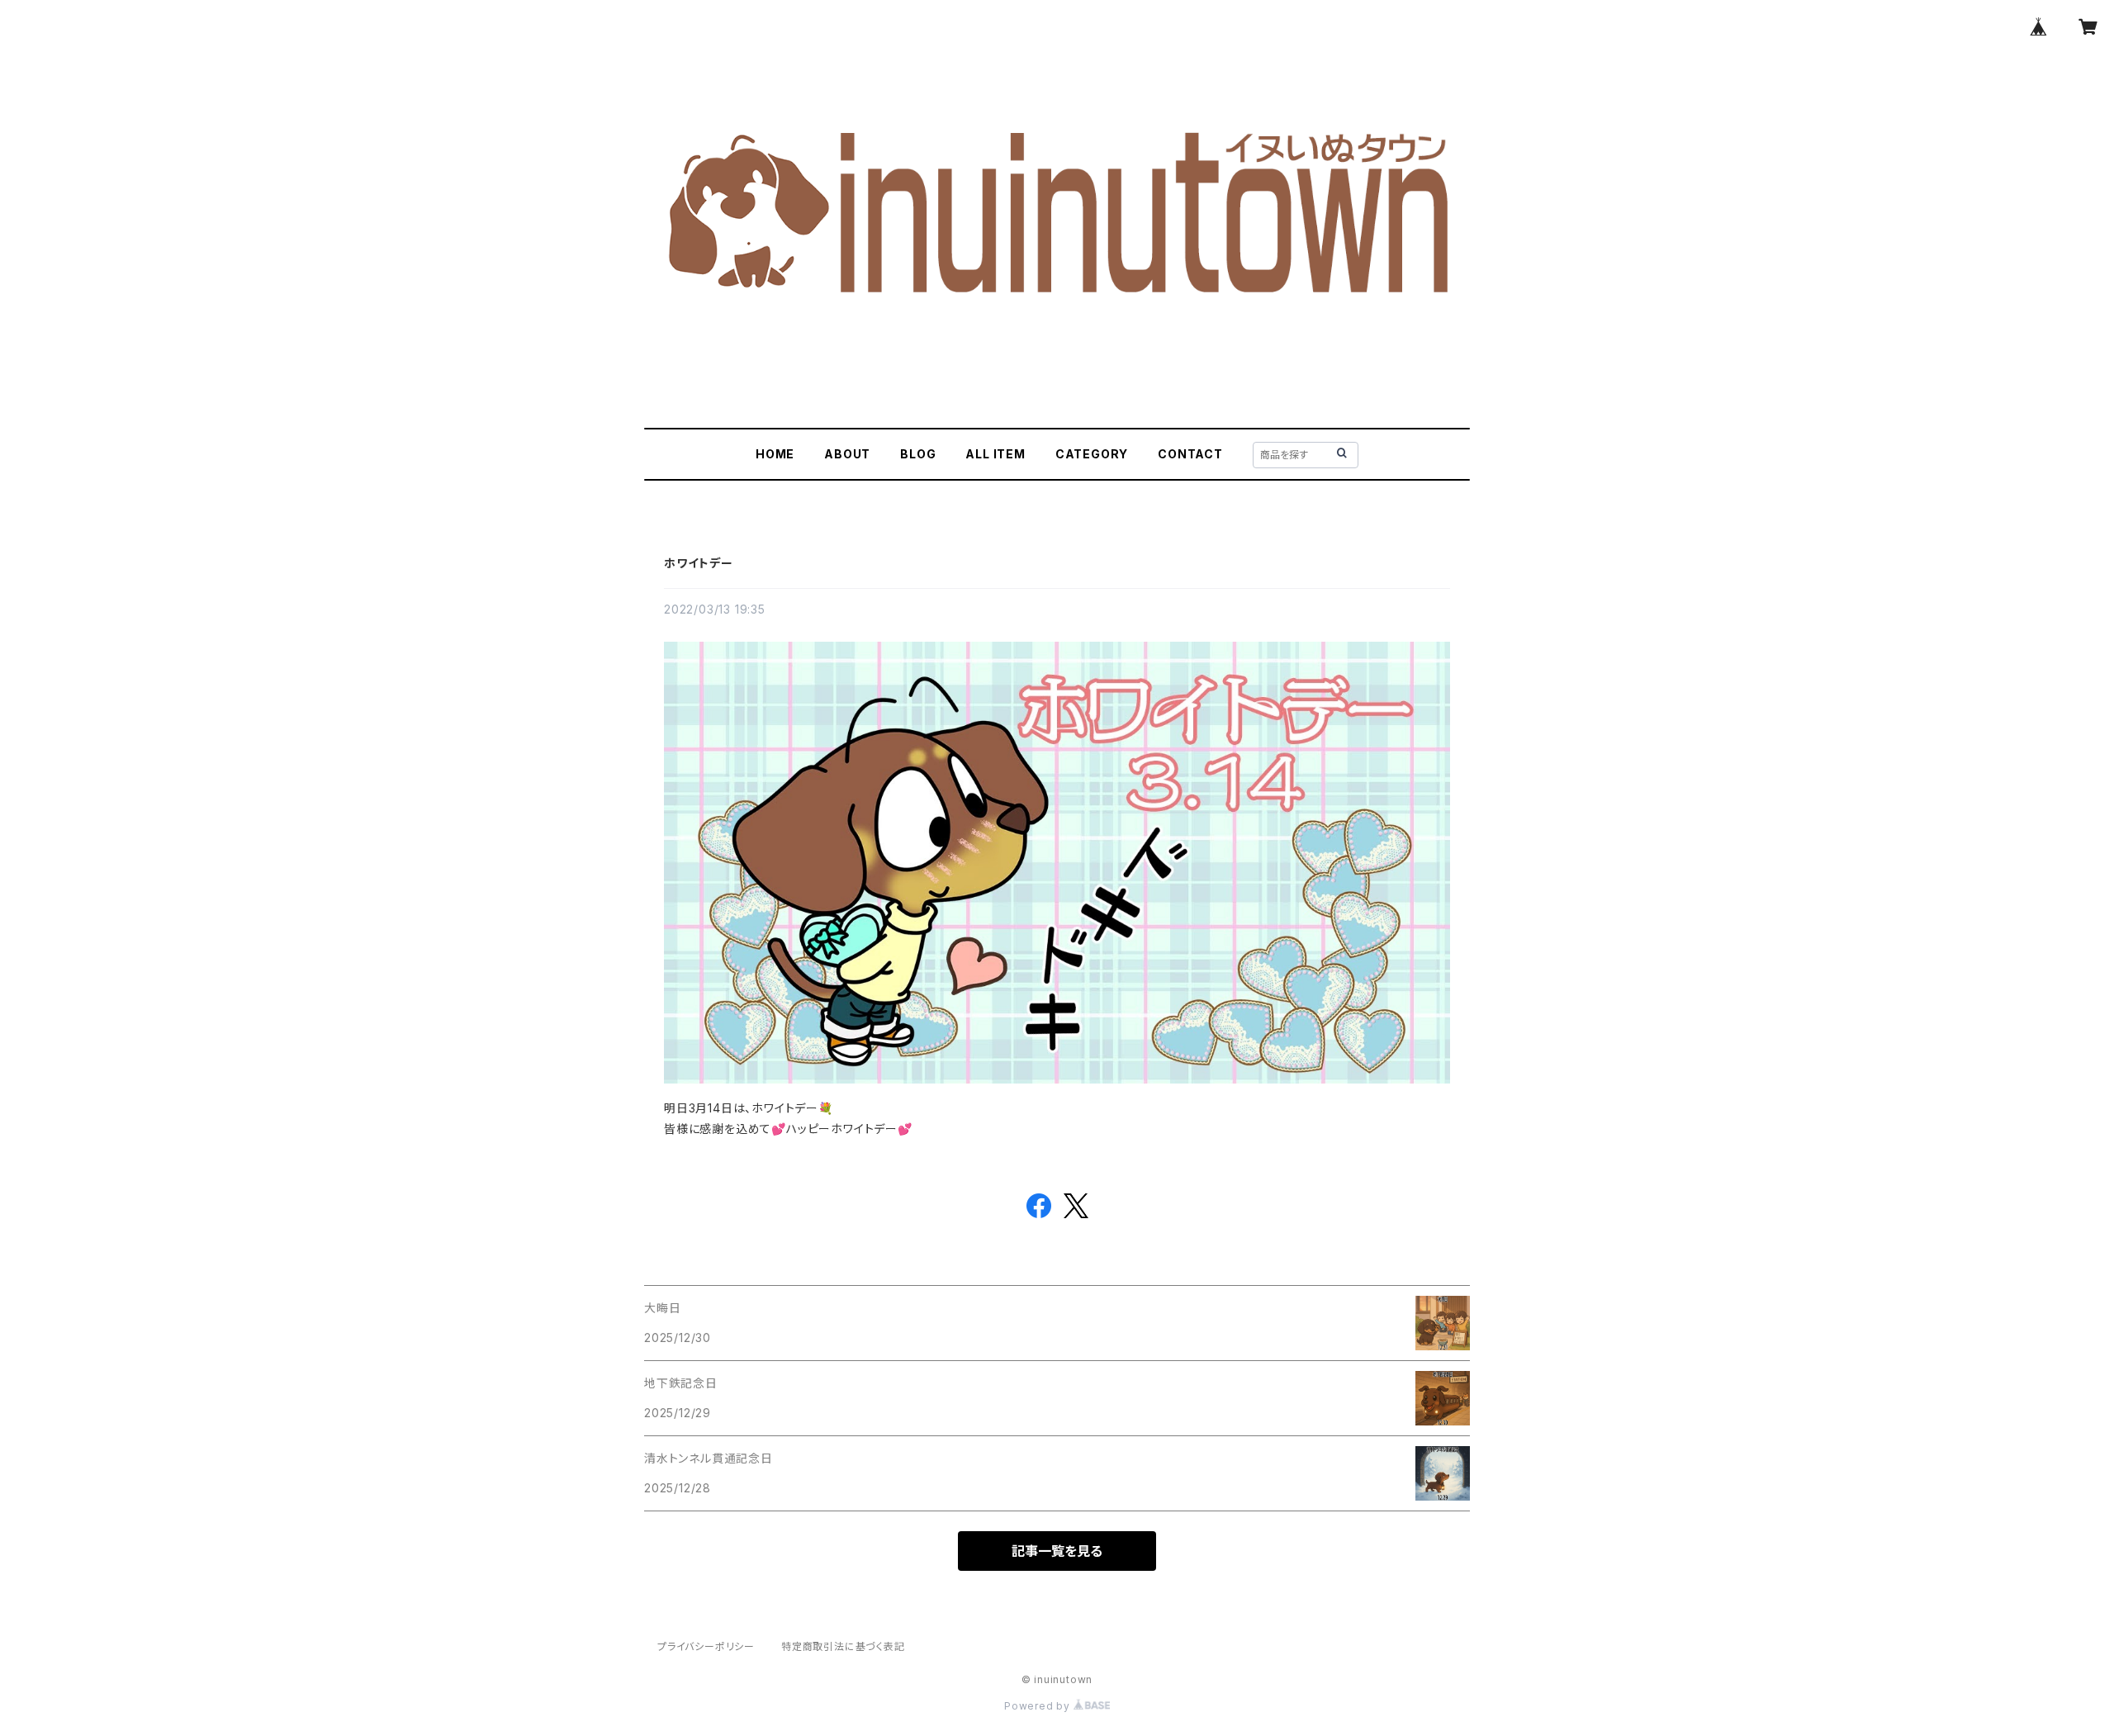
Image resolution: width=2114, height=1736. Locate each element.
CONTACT (1190, 454)
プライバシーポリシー (706, 1646)
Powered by (1039, 1706)
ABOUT (847, 454)
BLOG (918, 454)
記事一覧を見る (1057, 1551)
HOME (775, 454)
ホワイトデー (699, 563)
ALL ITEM (995, 454)
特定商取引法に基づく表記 (843, 1646)
